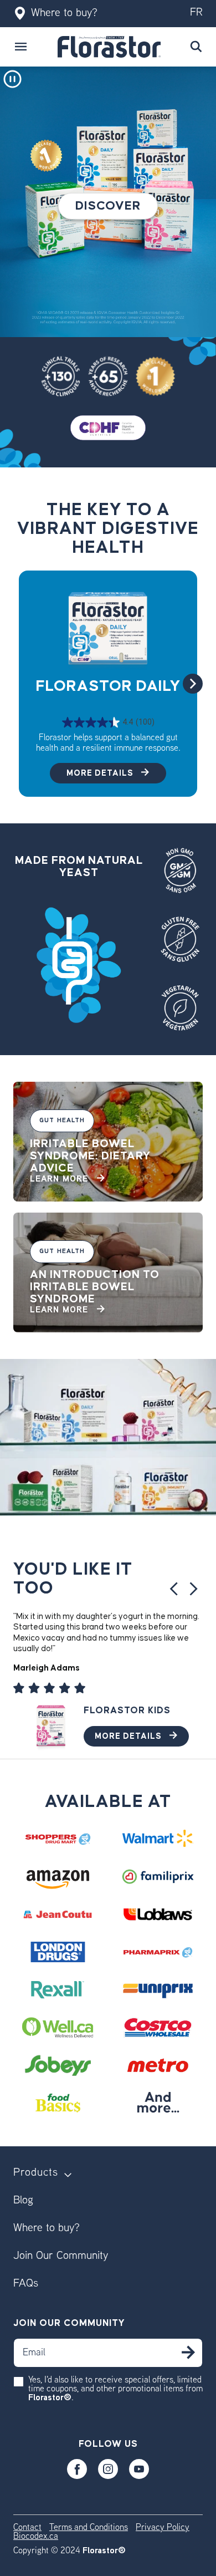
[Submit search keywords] (196, 47)
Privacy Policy (163, 2528)
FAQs (26, 2284)
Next (193, 684)
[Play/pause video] (12, 79)
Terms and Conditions (89, 2528)
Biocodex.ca (36, 2537)
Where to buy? (64, 14)
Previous (173, 1589)
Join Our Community (61, 2256)
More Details (101, 773)
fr (196, 13)
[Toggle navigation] (21, 47)
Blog (23, 2201)
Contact (27, 2528)
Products (36, 2173)
